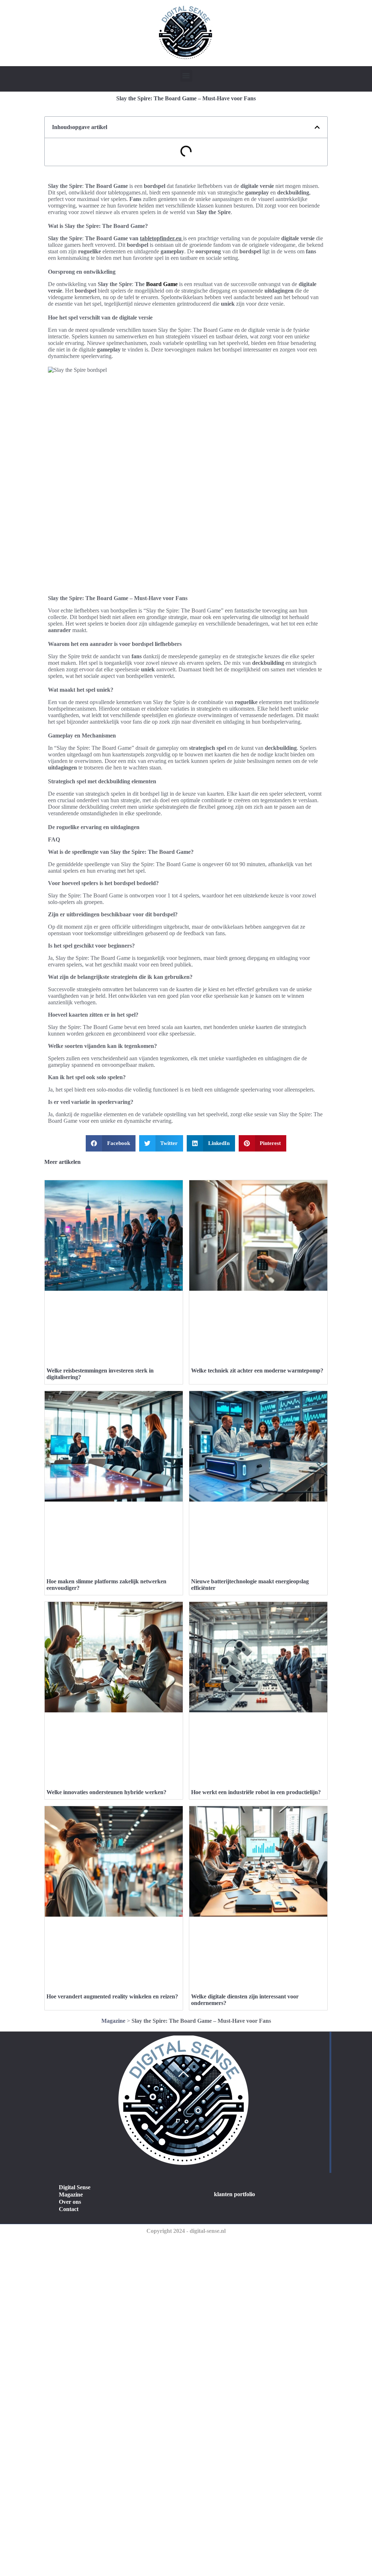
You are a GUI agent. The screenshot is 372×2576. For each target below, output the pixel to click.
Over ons (70, 2202)
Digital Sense (75, 2187)
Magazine (113, 2021)
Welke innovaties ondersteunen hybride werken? (106, 1792)
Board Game (162, 284)
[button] (186, 76)
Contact (69, 2209)
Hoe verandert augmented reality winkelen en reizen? (112, 1996)
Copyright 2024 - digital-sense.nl (186, 2231)
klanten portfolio (234, 2194)
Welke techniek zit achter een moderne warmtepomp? (257, 1371)
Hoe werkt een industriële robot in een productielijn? (256, 1792)
